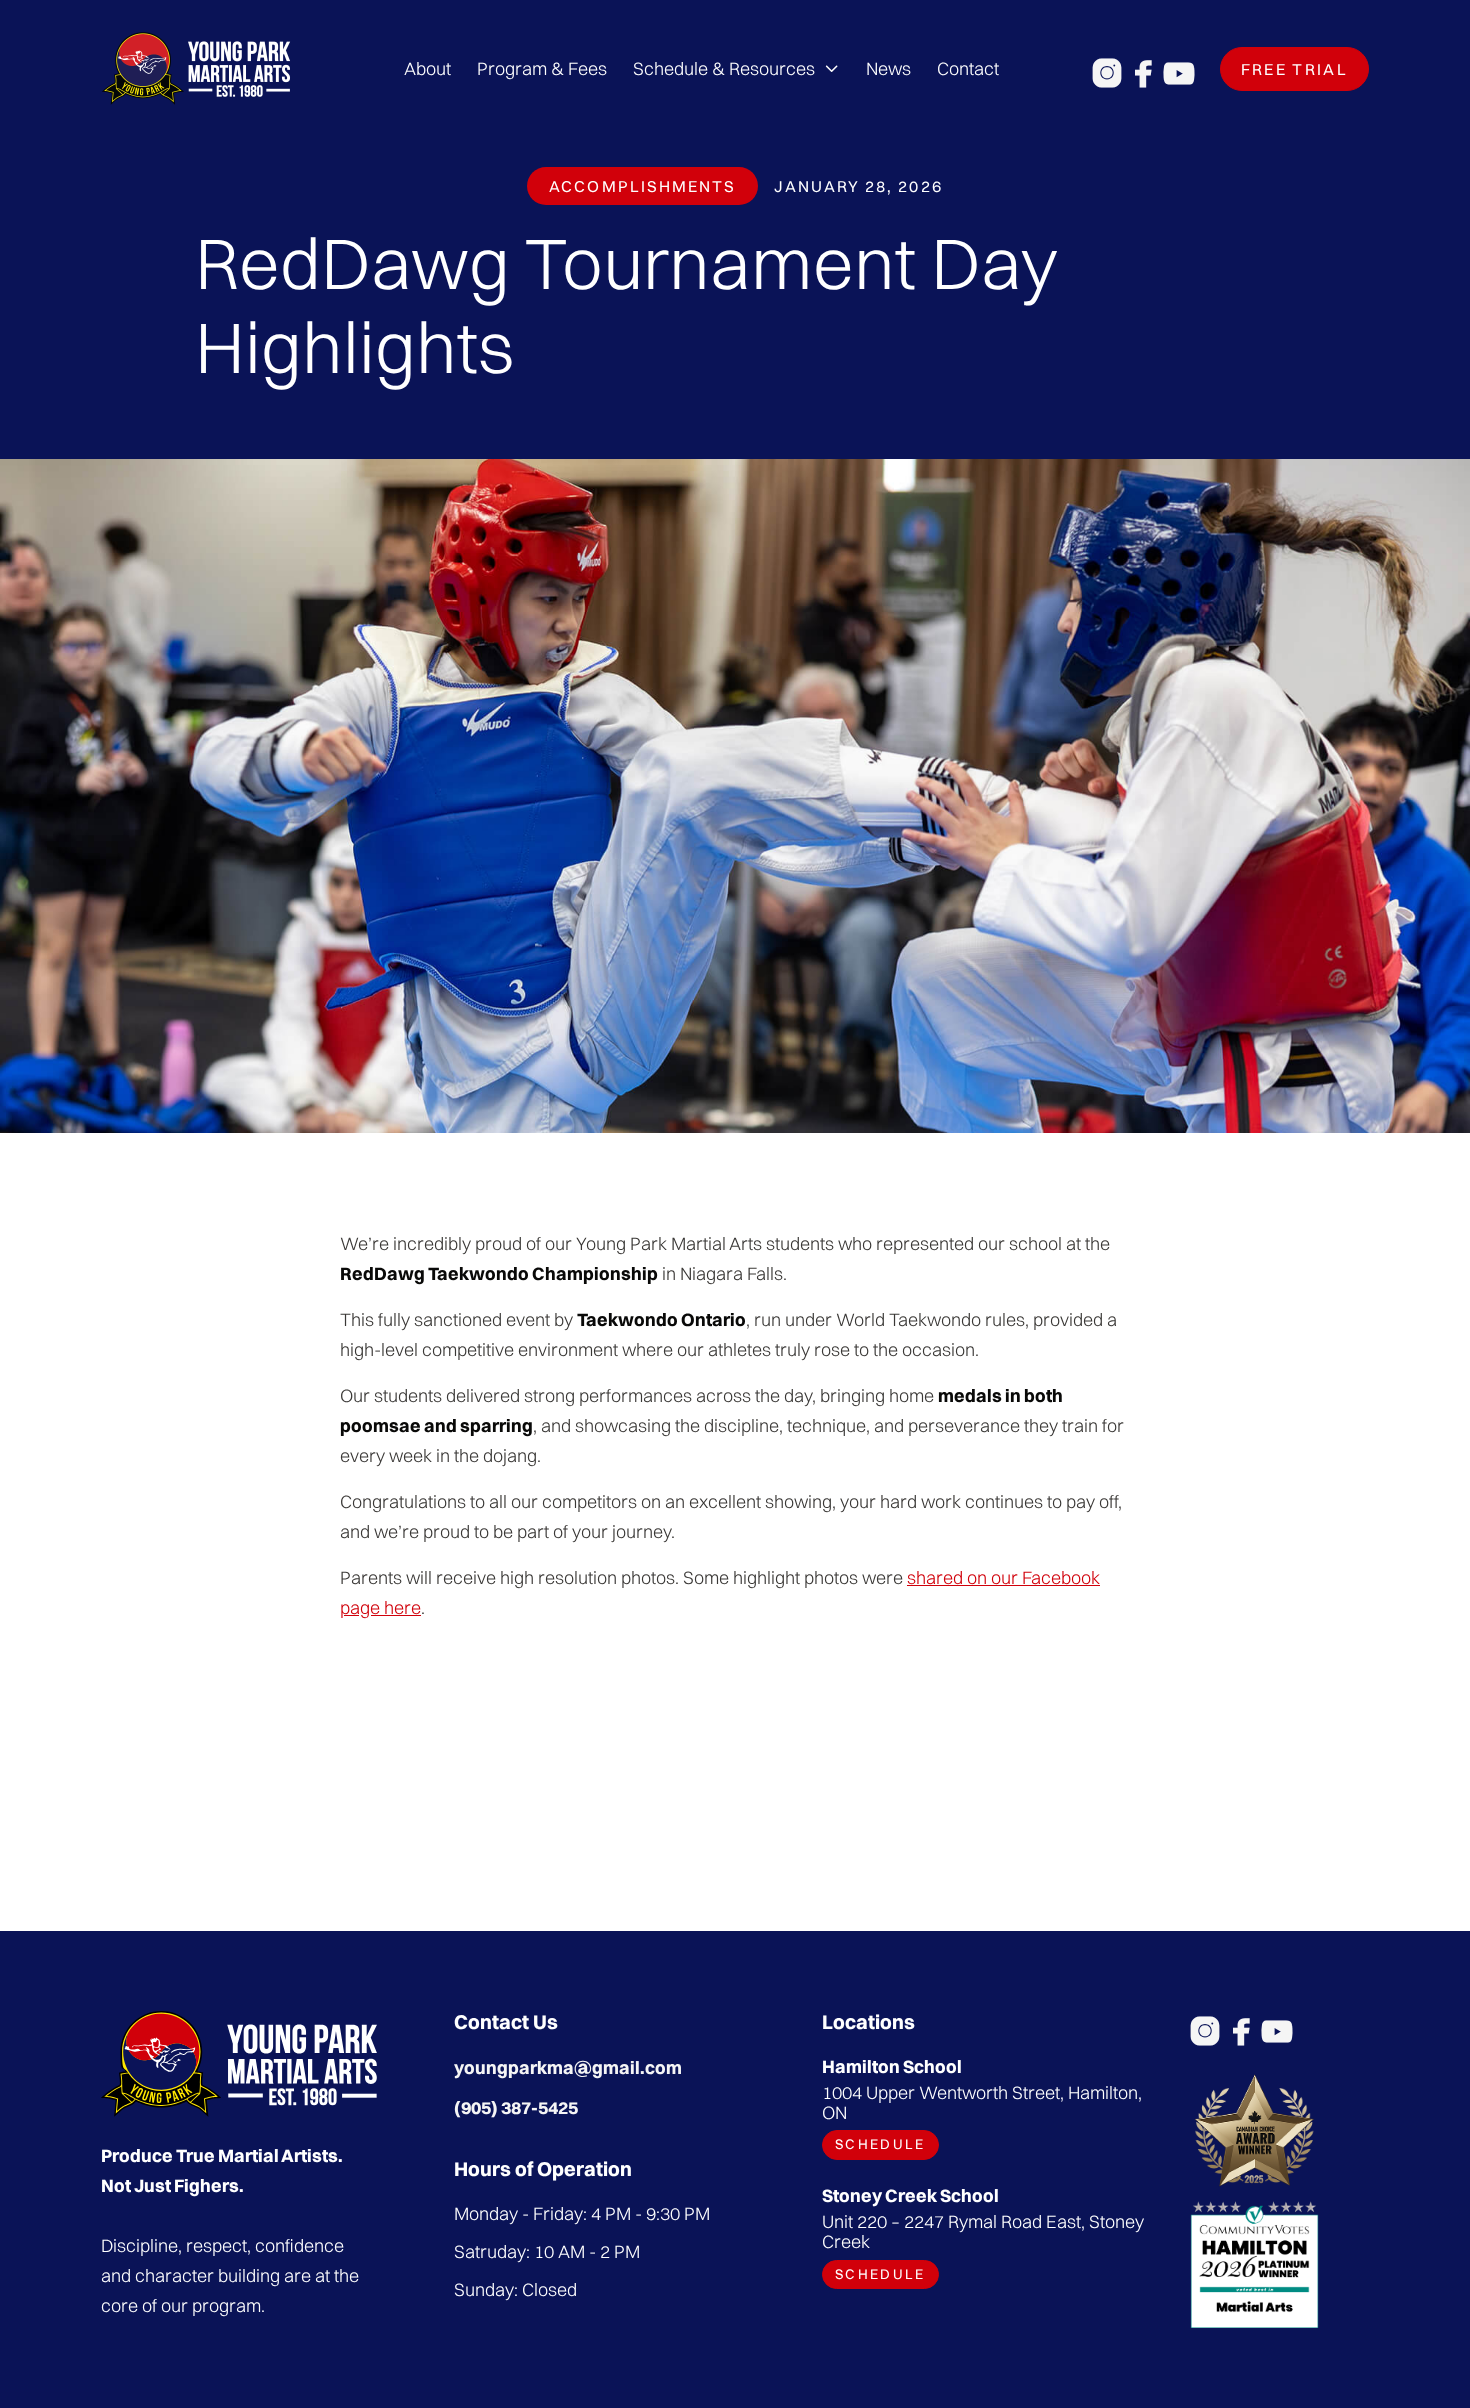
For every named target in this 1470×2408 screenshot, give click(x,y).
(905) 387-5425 (516, 2107)
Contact (968, 68)
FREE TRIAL (1294, 69)
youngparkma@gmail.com (568, 2067)
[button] (736, 69)
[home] (196, 68)
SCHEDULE (880, 2144)
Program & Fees (542, 68)
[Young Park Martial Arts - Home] (239, 2064)
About (427, 68)
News (888, 68)
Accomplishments (642, 186)
